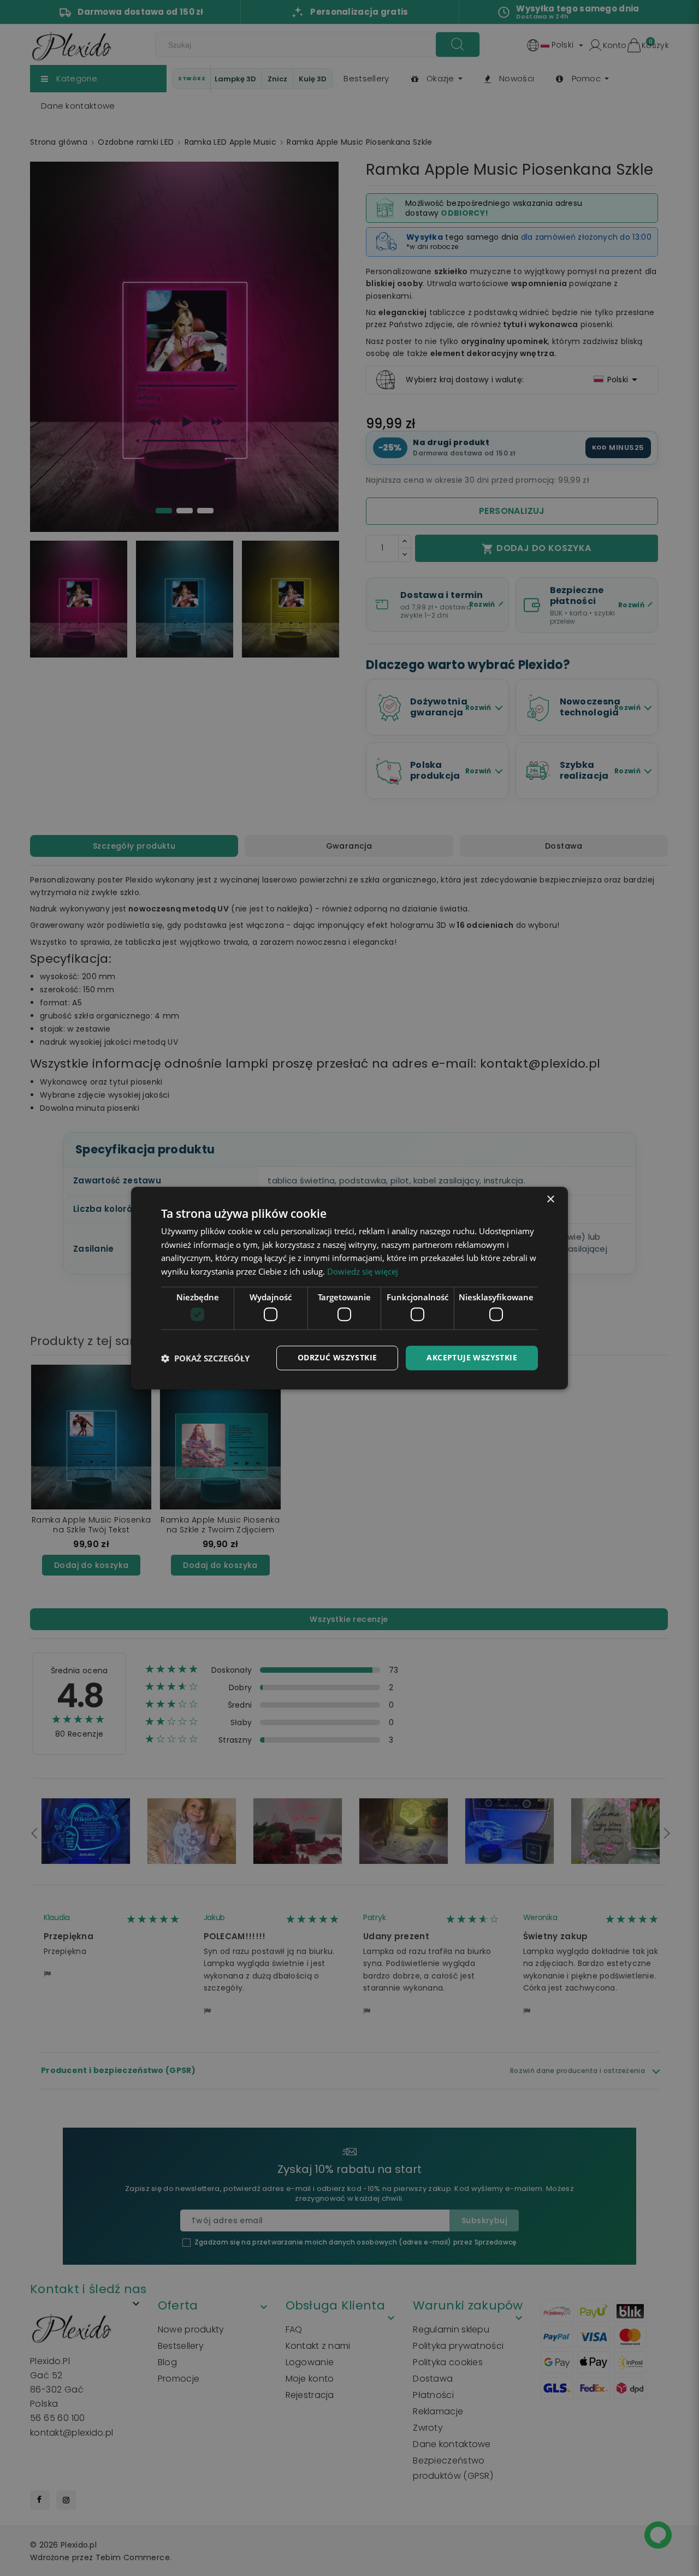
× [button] (550, 1200)
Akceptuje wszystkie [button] (472, 1358)
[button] (205, 1358)
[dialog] (349, 1288)
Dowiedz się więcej (363, 1271)
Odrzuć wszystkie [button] (337, 1358)
